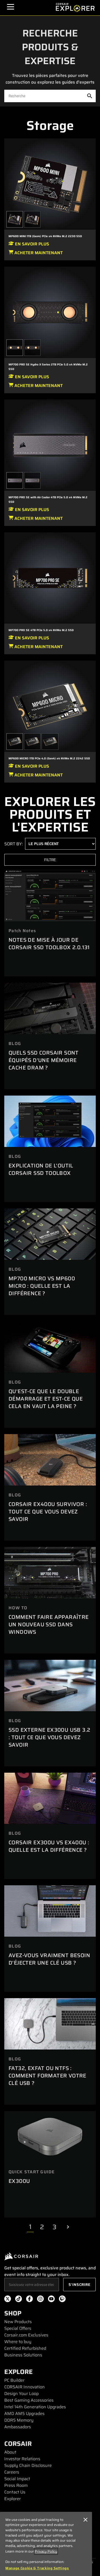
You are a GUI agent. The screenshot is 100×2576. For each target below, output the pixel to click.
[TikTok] (19, 2300)
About (10, 2452)
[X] (8, 2300)
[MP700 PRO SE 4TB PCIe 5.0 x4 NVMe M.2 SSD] (50, 578)
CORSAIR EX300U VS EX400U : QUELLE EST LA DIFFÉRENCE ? (49, 1846)
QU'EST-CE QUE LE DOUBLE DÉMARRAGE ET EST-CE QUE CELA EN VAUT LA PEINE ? (46, 1399)
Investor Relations (22, 2459)
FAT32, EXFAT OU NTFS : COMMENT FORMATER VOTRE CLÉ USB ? (47, 2076)
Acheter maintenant (38, 253)
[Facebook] (29, 2300)
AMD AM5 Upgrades (24, 2414)
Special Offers (18, 2328)
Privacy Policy (46, 2551)
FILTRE (50, 860)
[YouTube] (51, 2300)
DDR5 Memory (19, 2420)
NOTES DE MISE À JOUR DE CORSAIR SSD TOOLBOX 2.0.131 (49, 944)
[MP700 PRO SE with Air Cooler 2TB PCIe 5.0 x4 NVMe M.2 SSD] (32, 480)
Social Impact (17, 2479)
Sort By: (14, 844)
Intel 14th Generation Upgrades (35, 2407)
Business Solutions (23, 2355)
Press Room (16, 2485)
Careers (12, 2472)
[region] (46, 2544)
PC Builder (14, 2380)
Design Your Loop (21, 2394)
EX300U (19, 2181)
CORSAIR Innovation (25, 2387)
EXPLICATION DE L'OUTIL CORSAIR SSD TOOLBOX (41, 1169)
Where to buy (18, 2342)
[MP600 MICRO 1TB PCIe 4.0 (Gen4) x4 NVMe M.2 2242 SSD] (50, 706)
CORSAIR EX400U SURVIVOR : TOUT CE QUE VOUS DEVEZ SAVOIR (48, 1512)
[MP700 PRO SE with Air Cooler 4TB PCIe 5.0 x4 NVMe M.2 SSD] (50, 445)
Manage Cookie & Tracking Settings (37, 2568)
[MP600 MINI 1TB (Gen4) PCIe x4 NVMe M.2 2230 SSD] (50, 184)
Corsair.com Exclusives (26, 2335)
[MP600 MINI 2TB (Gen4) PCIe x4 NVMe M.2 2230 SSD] (32, 219)
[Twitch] (62, 2300)
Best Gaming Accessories (29, 2400)
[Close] (85, 2520)
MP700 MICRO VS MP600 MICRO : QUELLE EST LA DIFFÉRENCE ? (42, 1286)
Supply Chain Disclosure (28, 2465)
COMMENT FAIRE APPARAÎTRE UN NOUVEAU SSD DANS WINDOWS (49, 1624)
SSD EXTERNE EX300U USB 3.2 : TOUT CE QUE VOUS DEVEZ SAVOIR (49, 1737)
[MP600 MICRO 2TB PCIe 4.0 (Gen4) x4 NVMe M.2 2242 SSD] (32, 742)
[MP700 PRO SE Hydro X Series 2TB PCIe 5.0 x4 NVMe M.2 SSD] (50, 312)
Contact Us (15, 2492)
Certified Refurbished (25, 2348)
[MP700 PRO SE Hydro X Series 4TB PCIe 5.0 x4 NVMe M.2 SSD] (32, 348)
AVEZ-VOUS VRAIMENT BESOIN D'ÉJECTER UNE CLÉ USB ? (49, 1959)
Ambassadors (18, 2427)
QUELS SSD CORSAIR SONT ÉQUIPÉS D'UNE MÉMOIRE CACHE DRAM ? (44, 1060)
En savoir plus (31, 244)
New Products (18, 2322)
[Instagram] (40, 2300)
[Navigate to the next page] (68, 2227)
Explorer (13, 2499)
